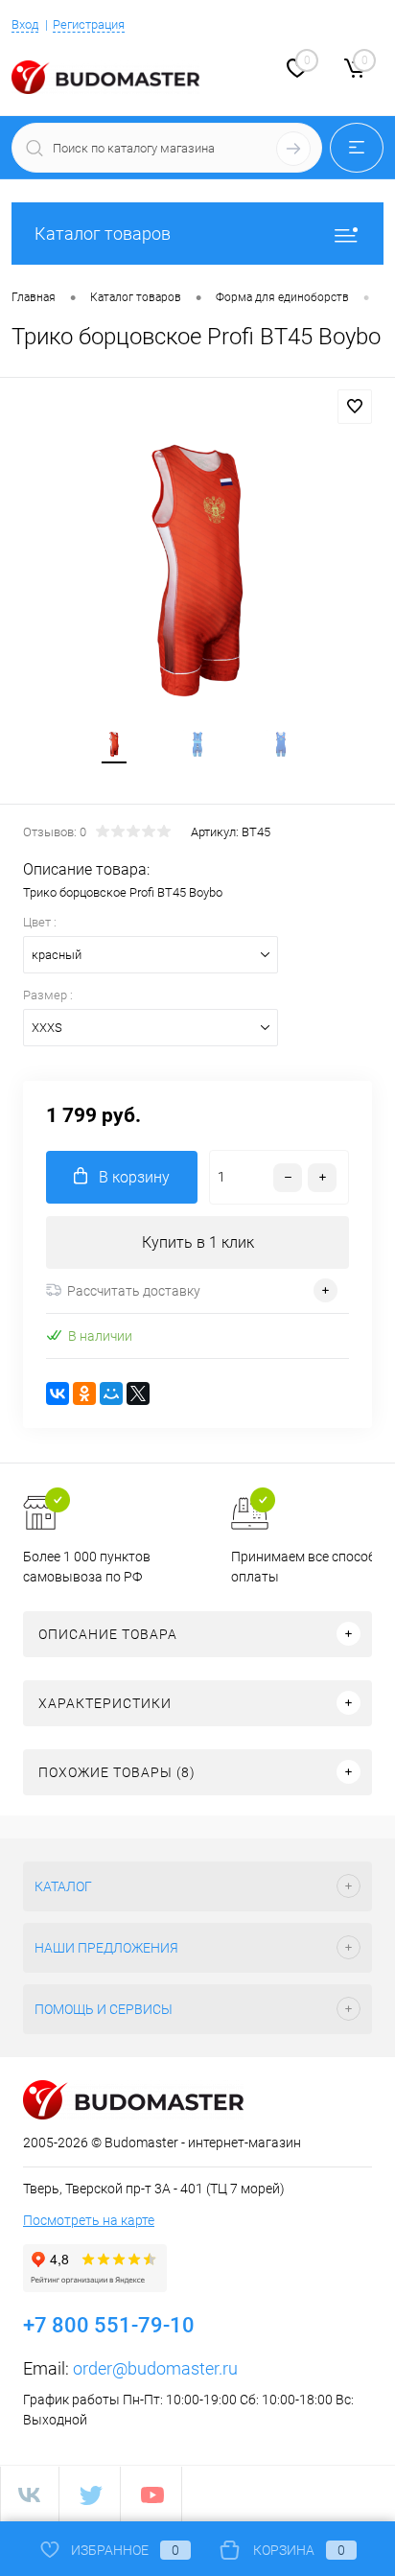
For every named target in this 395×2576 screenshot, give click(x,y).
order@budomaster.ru (155, 2368)
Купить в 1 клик (198, 1242)
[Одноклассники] (84, 1393)
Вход (25, 24)
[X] (138, 1393)
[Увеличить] (197, 571)
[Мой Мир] (111, 1393)
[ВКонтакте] (58, 1393)
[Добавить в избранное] (355, 407)
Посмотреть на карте (89, 2220)
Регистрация (89, 24)
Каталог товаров (103, 234)
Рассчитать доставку (134, 1291)
